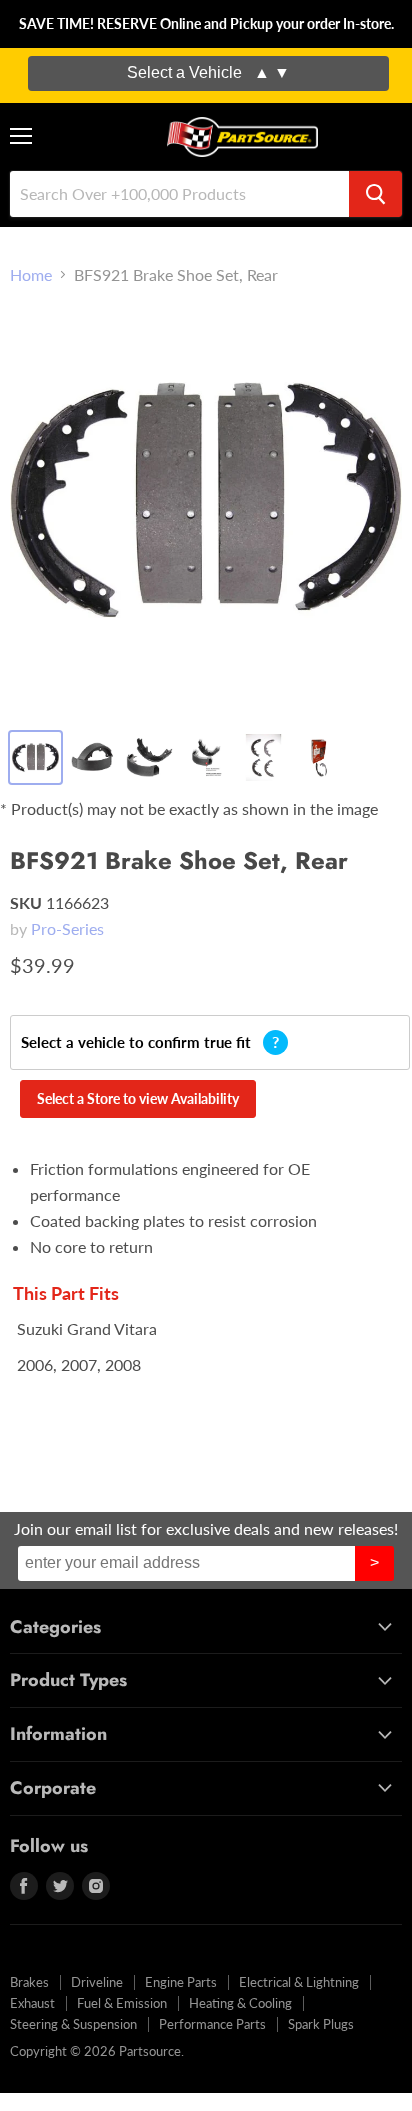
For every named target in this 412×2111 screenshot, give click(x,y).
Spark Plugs (321, 2024)
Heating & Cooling (240, 2003)
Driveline (97, 1982)
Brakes (29, 1982)
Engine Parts (181, 1982)
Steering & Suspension (73, 2024)
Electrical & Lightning (299, 1982)
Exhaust (32, 2003)
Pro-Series (67, 928)
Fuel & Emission (122, 2003)
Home (31, 275)
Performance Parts (212, 2024)
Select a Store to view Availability (138, 1098)
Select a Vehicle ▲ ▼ (208, 72)
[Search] (375, 194)
